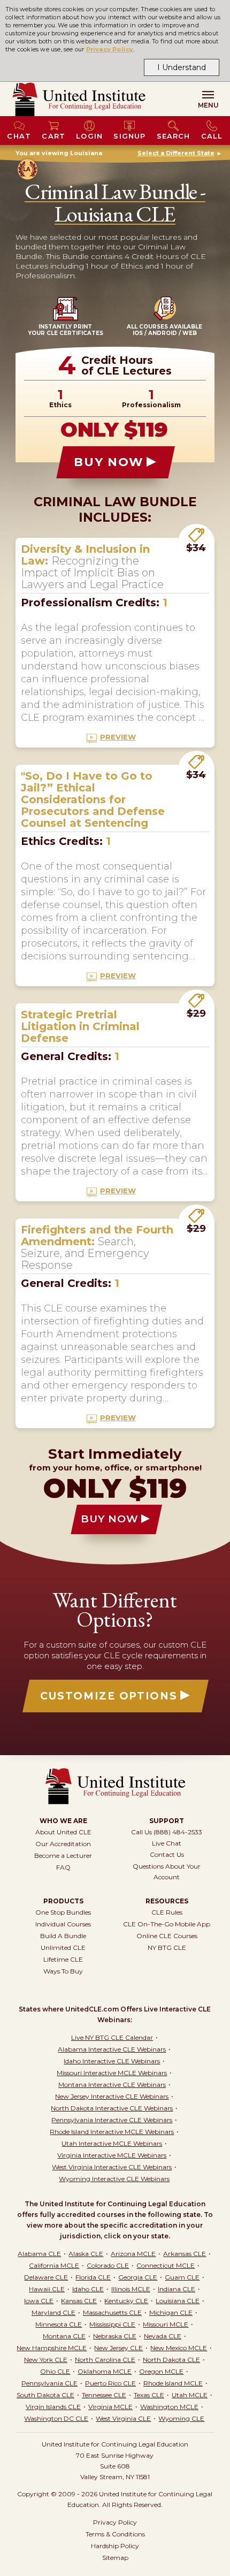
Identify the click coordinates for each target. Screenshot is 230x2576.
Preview (118, 737)
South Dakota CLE (45, 2395)
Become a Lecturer (63, 1855)
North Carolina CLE (105, 2360)
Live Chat (167, 1843)
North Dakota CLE (171, 2360)
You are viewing (59, 153)
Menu (208, 105)
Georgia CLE (138, 2277)
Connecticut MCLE (166, 2265)
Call (212, 136)
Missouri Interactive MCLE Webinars (112, 2073)
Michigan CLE (171, 2312)
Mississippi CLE (112, 2324)
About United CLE (63, 1832)
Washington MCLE (169, 2407)
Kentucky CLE (126, 2301)
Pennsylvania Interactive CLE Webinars (112, 2120)
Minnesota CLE (59, 2324)
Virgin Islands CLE (53, 2407)
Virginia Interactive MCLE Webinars (112, 2155)
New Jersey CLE (118, 2348)
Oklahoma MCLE (105, 2371)
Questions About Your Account (167, 1872)
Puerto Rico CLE (110, 2383)
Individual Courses (63, 1924)
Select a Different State (176, 153)
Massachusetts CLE (112, 2312)
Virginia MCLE (110, 2407)
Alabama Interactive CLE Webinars (112, 2049)
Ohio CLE (55, 2371)
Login (89, 136)
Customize (109, 1696)
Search (174, 136)
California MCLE (54, 2265)
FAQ (63, 1867)
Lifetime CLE (63, 1959)
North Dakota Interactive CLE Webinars (112, 2108)
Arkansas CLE (185, 2254)
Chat (19, 136)
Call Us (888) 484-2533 (167, 1832)
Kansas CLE (79, 2301)
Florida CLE (93, 2277)
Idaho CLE (88, 2289)
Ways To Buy (63, 1971)
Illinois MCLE (131, 2289)
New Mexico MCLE (179, 2348)
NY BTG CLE (167, 1948)
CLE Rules (167, 1912)
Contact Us (167, 1854)
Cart (53, 136)
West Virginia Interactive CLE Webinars (112, 2167)
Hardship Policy (115, 2546)
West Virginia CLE (123, 2418)
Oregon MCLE (161, 2371)
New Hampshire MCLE (52, 2348)
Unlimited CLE (63, 1948)
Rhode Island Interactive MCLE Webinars (112, 2132)
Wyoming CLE (181, 2418)
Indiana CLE (177, 2289)
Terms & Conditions (115, 2534)
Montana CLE (64, 2336)
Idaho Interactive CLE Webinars (112, 2061)
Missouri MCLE (166, 2324)
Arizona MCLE (133, 2254)
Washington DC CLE (56, 2418)
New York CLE (46, 2360)
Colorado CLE (108, 2265)
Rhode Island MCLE (173, 2383)
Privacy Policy (110, 49)
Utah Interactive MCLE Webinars (112, 2143)
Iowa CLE (39, 2301)
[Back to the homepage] (79, 99)
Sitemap (115, 2558)
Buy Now (109, 462)
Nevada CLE (163, 2336)
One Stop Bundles (63, 1912)
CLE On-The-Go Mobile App (167, 1924)
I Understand (182, 67)
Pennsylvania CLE (49, 2383)
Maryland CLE (53, 2312)
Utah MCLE (190, 2395)
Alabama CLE (39, 2254)
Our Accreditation (63, 1844)
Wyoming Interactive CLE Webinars (114, 2179)
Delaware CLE (46, 2277)
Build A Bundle (63, 1936)
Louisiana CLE (178, 2301)
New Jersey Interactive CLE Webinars (112, 2096)
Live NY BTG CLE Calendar (112, 2037)
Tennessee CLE (104, 2395)
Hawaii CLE (47, 2289)
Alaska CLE (86, 2254)
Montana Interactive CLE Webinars (112, 2085)
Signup (129, 136)
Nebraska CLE (115, 2336)
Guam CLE (182, 2277)
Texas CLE (149, 2395)
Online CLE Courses (167, 1936)
